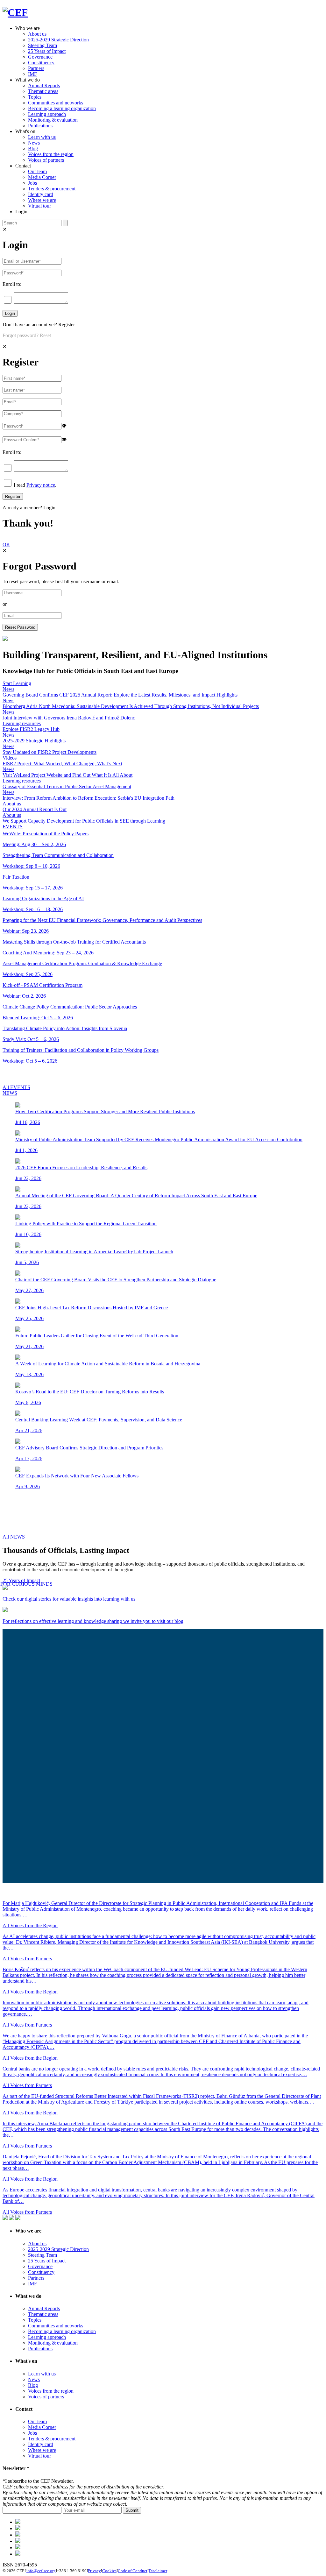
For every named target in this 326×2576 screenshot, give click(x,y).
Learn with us (42, 137)
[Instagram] (18, 2548)
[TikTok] (18, 2535)
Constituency (41, 63)
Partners (36, 68)
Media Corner (42, 177)
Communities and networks (56, 103)
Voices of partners (46, 160)
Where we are (42, 200)
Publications (40, 126)
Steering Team (43, 45)
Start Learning (17, 683)
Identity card (41, 194)
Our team (37, 171)
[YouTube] (18, 2554)
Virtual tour (39, 206)
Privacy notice (41, 485)
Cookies (109, 2571)
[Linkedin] (18, 2541)
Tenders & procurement (52, 189)
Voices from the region (51, 154)
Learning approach (47, 114)
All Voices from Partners (27, 1959)
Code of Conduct (133, 2571)
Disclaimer (158, 2571)
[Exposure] (18, 2522)
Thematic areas (43, 91)
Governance (40, 57)
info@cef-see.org (41, 2571)
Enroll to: (12, 284)
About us (37, 34)
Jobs (32, 183)
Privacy (94, 2571)
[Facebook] (18, 2528)
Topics (35, 97)
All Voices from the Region (30, 1925)
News (34, 143)
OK (6, 545)
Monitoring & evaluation (53, 120)
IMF (32, 74)
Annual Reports (44, 85)
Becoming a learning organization (62, 108)
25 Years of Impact (47, 51)
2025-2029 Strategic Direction (58, 40)
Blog (33, 149)
